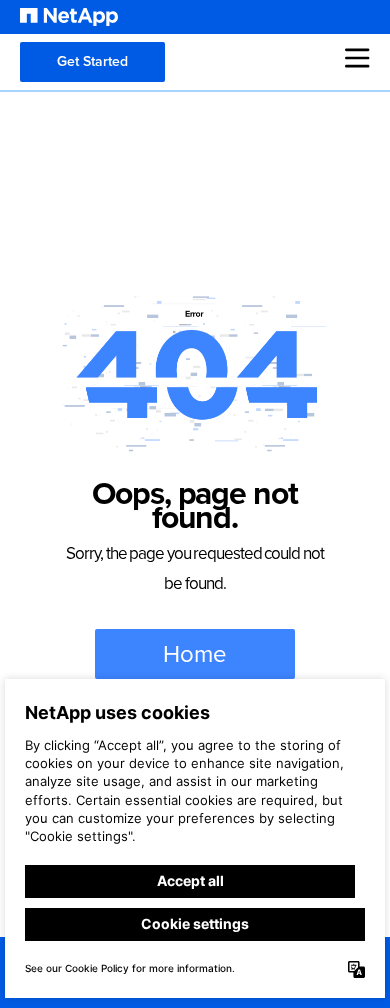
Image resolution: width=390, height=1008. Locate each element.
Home (195, 654)
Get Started (92, 61)
